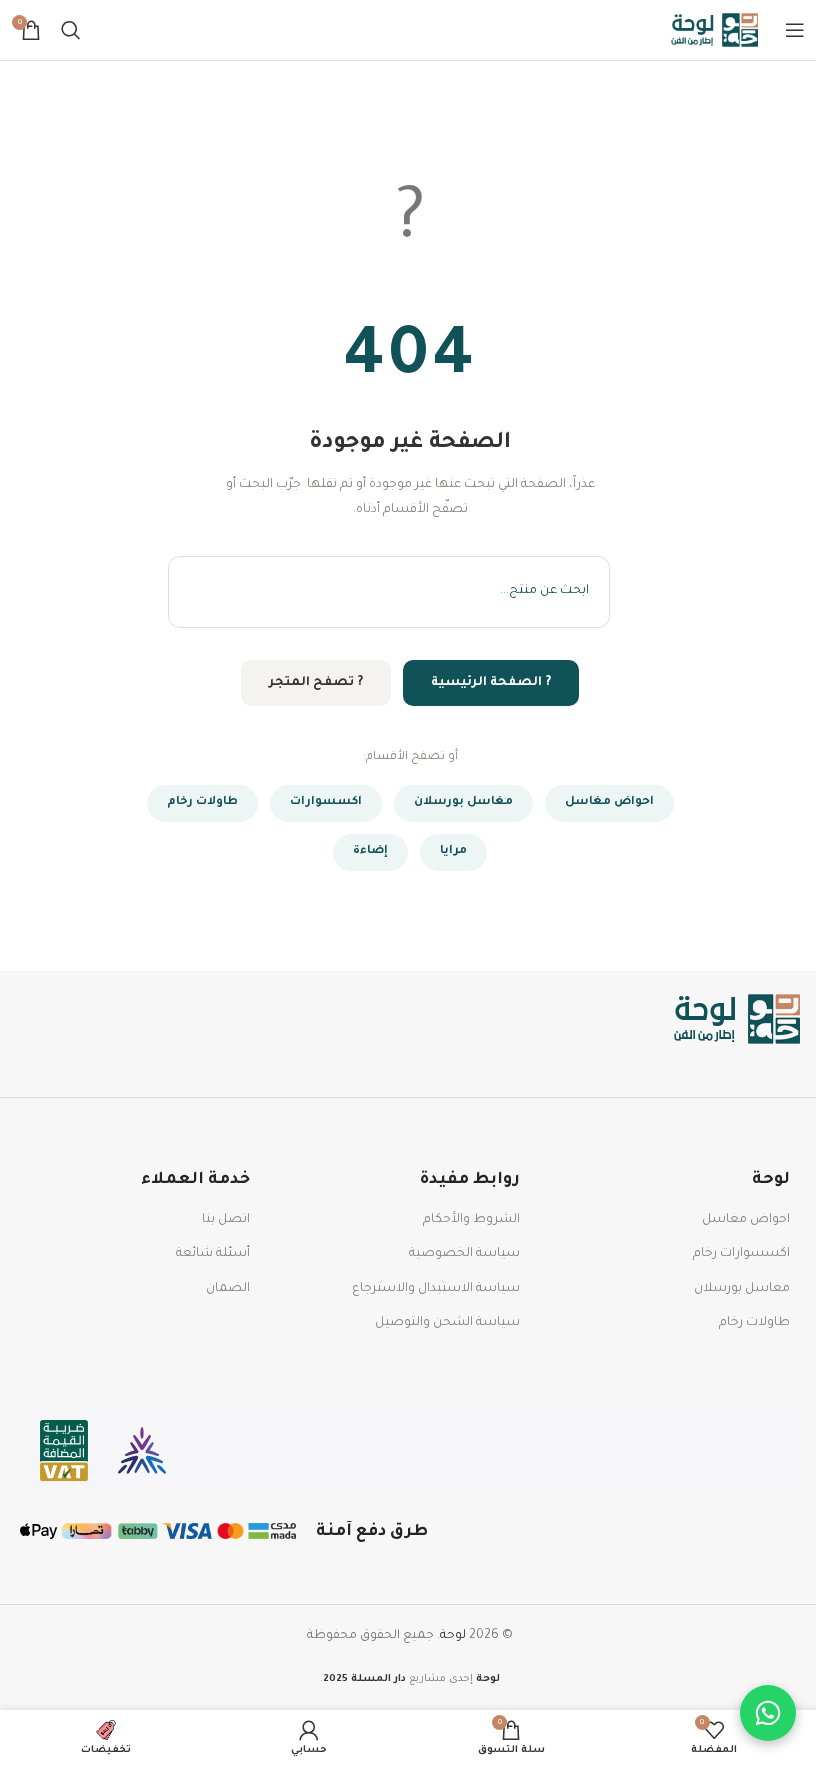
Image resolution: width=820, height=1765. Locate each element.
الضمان (228, 1289)
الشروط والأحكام (471, 1220)
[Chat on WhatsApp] (768, 1713)
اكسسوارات (326, 802)
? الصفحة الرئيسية (491, 683)
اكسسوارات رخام (741, 1254)
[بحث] (71, 30)
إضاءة (370, 851)
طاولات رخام (202, 802)
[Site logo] (715, 31)
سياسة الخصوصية (464, 1254)
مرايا (453, 851)
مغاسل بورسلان (463, 802)
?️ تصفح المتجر (316, 683)
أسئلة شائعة (213, 1254)
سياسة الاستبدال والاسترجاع (436, 1289)
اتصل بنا (226, 1220)
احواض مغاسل (609, 802)
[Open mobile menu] (795, 30)
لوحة (453, 1636)
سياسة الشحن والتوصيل (447, 1323)
